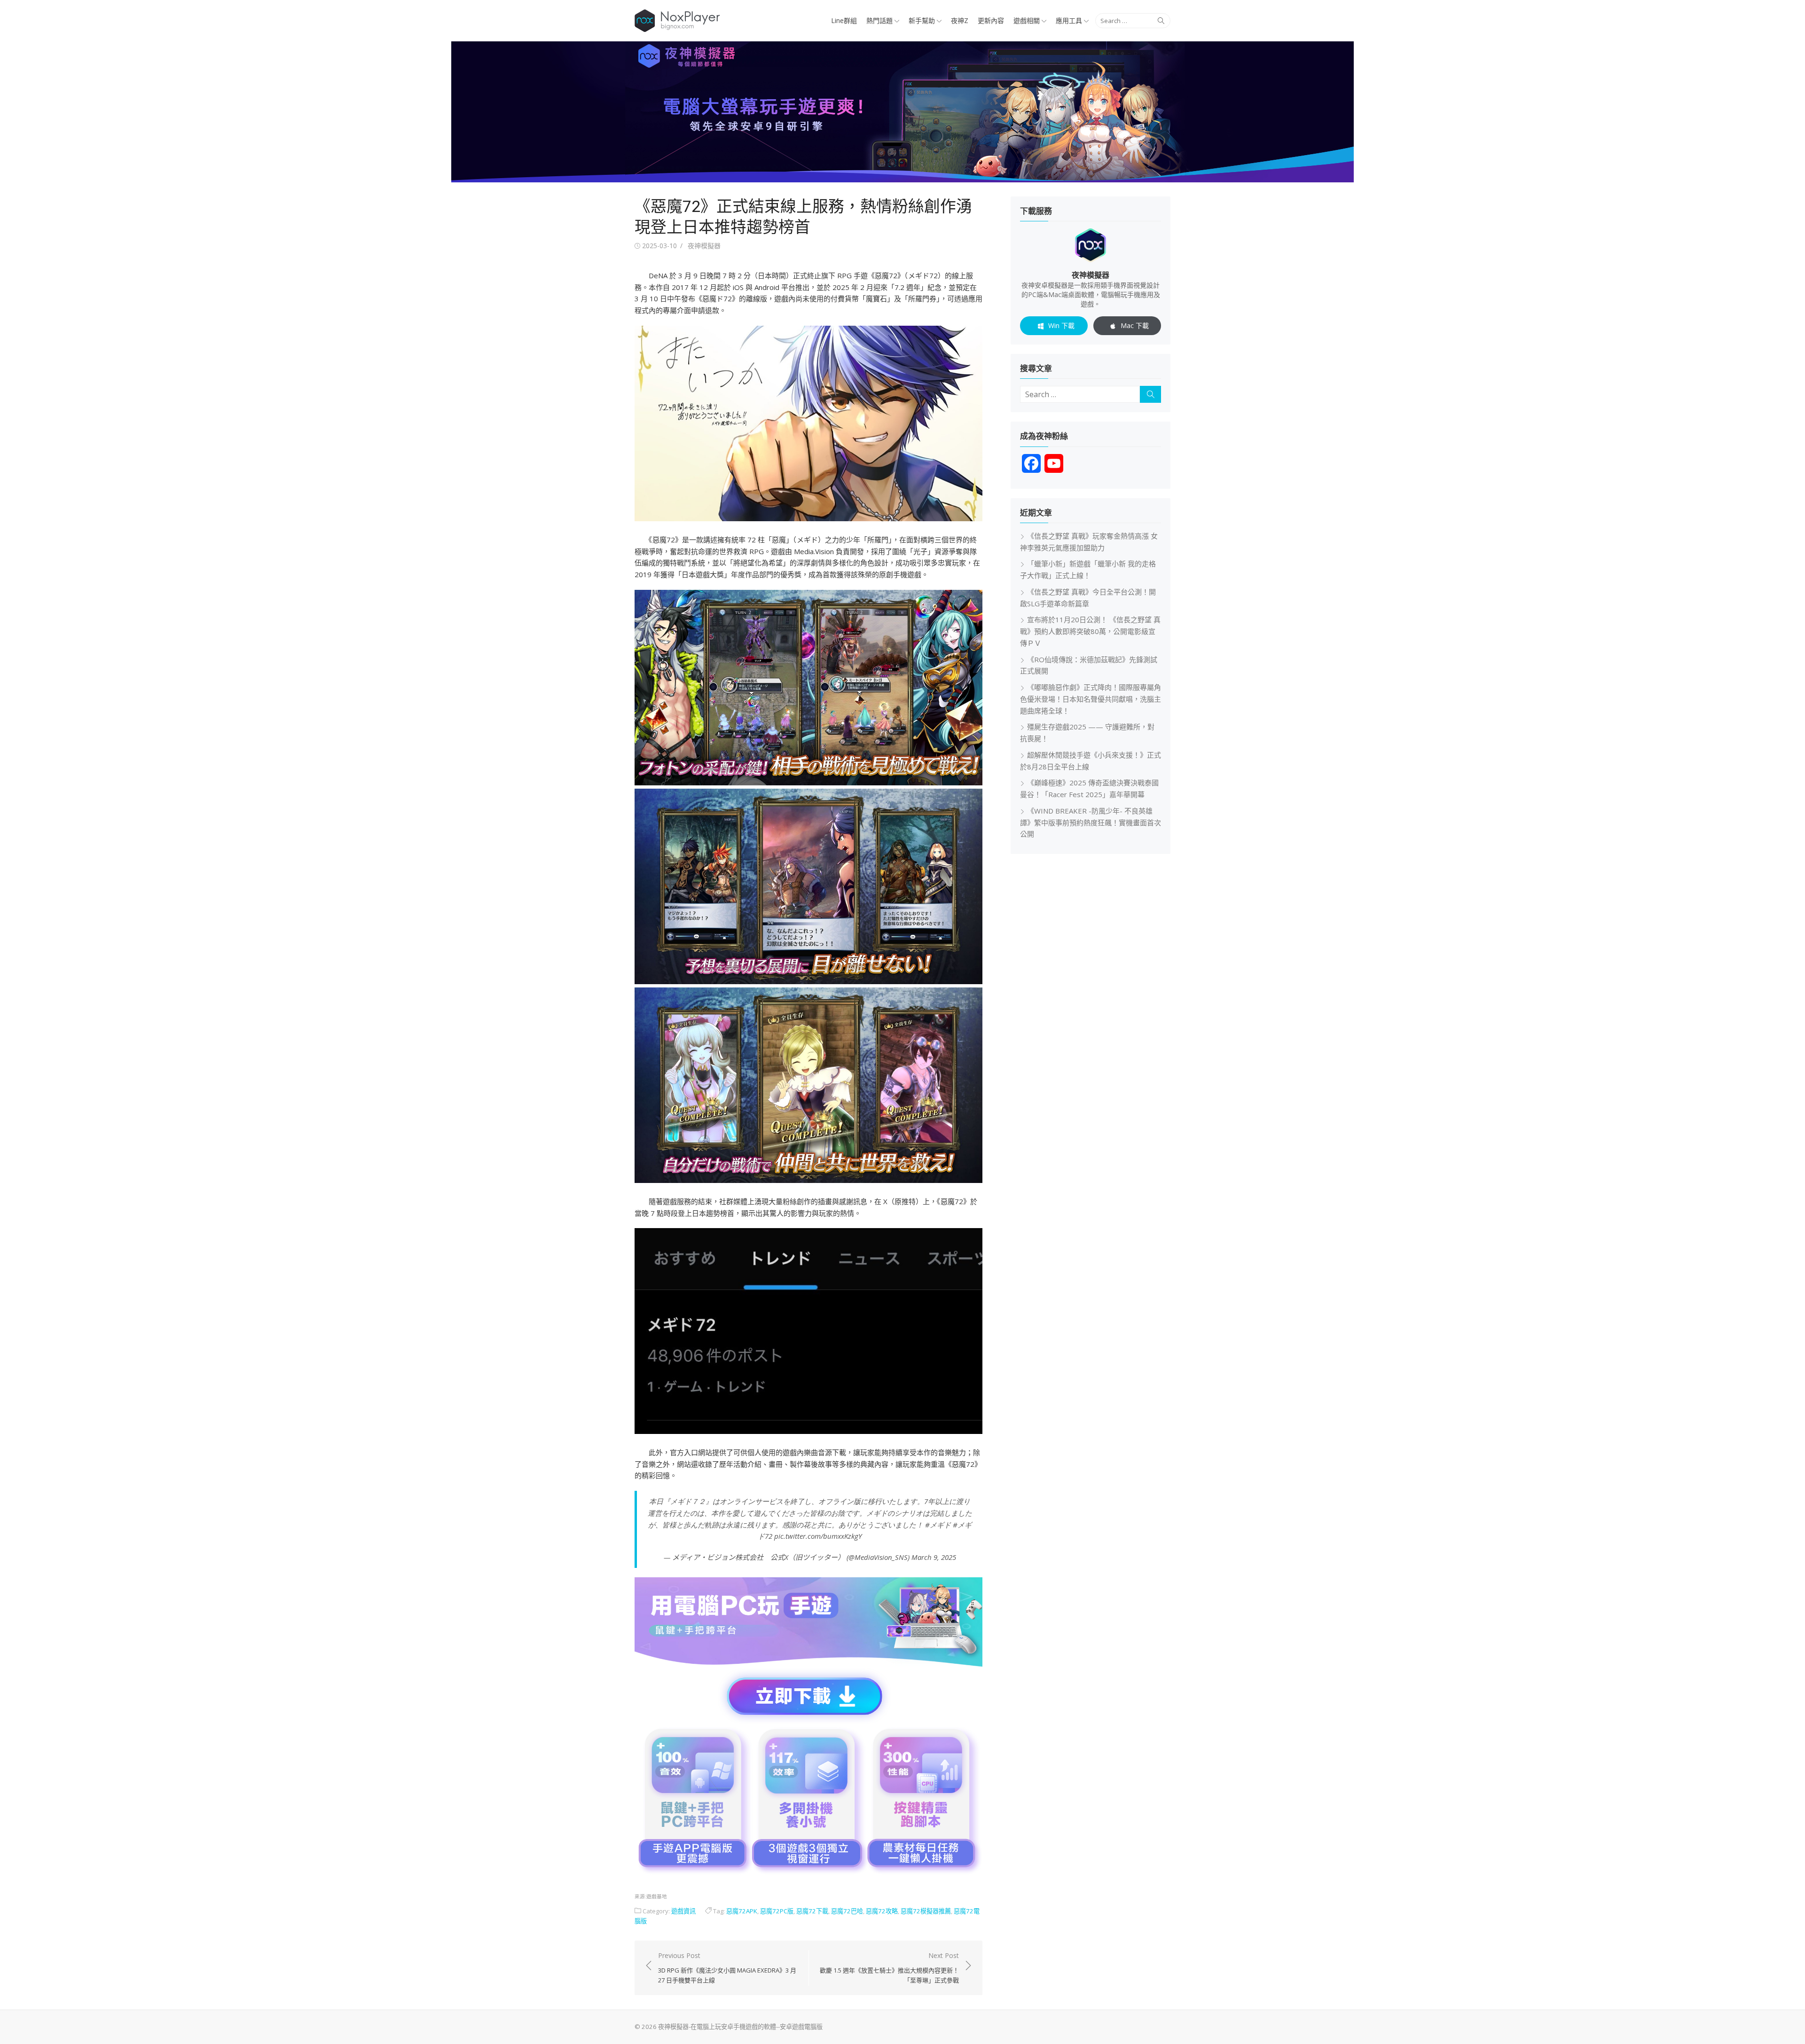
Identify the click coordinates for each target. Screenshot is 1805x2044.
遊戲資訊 (683, 1911)
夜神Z (960, 20)
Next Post (889, 1968)
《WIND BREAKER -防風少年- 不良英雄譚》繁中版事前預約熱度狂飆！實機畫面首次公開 (1091, 822)
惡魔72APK (742, 1911)
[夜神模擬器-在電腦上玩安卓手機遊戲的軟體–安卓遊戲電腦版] (902, 112)
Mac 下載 (1135, 325)
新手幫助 (922, 20)
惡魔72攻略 (882, 1911)
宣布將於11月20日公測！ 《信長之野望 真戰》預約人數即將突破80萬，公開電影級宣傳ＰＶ (1090, 631)
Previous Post (727, 1968)
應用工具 (1069, 20)
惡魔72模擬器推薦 (926, 1911)
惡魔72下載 (812, 1911)
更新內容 (991, 20)
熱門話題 (879, 20)
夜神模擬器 (704, 246)
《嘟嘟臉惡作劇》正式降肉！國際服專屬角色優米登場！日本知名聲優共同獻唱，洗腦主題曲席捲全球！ (1091, 699)
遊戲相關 (1027, 20)
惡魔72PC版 (777, 1911)
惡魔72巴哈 (847, 1911)
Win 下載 (1061, 325)
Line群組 (844, 20)
